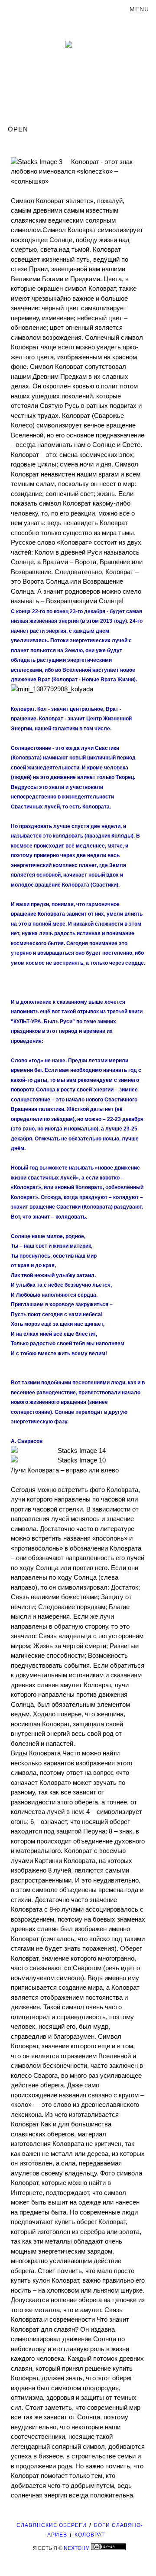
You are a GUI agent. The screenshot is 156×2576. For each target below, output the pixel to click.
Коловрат (90, 2535)
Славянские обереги (52, 2525)
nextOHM (77, 2548)
